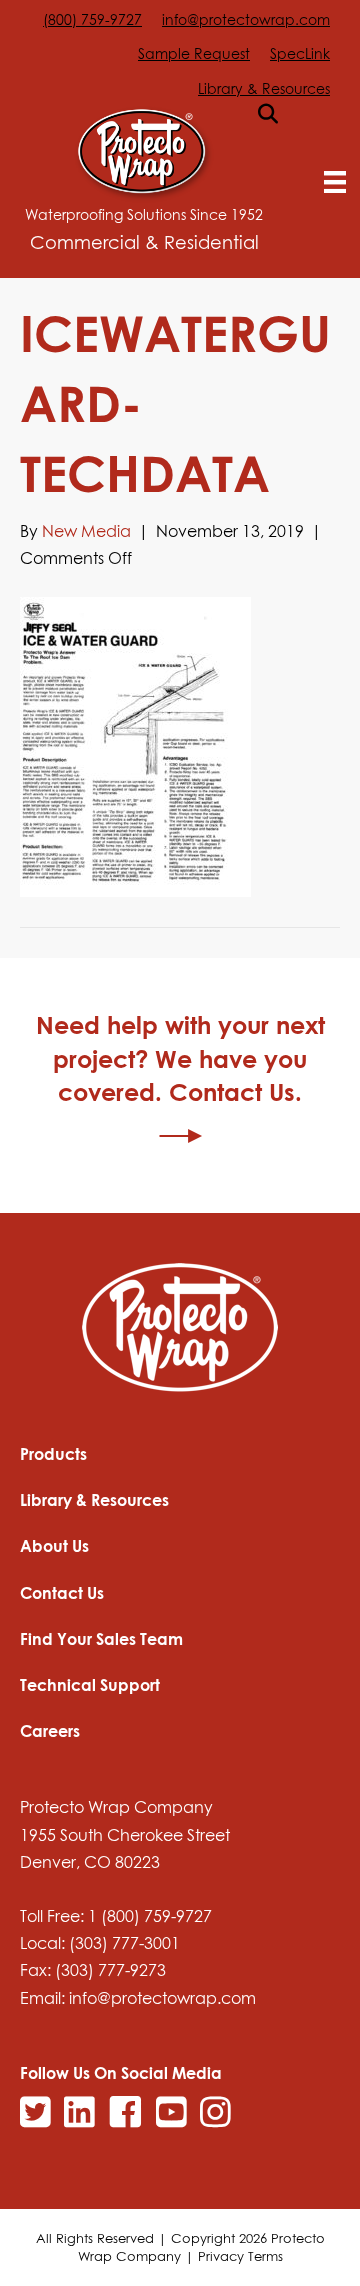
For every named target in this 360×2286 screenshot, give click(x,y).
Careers (50, 1731)
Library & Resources (264, 88)
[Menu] (335, 182)
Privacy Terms (240, 2256)
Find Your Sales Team (101, 1639)
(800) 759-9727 (92, 19)
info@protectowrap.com (246, 19)
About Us (54, 1546)
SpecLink (300, 53)
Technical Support (90, 1685)
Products (53, 1454)
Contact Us (62, 1593)
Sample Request (194, 53)
